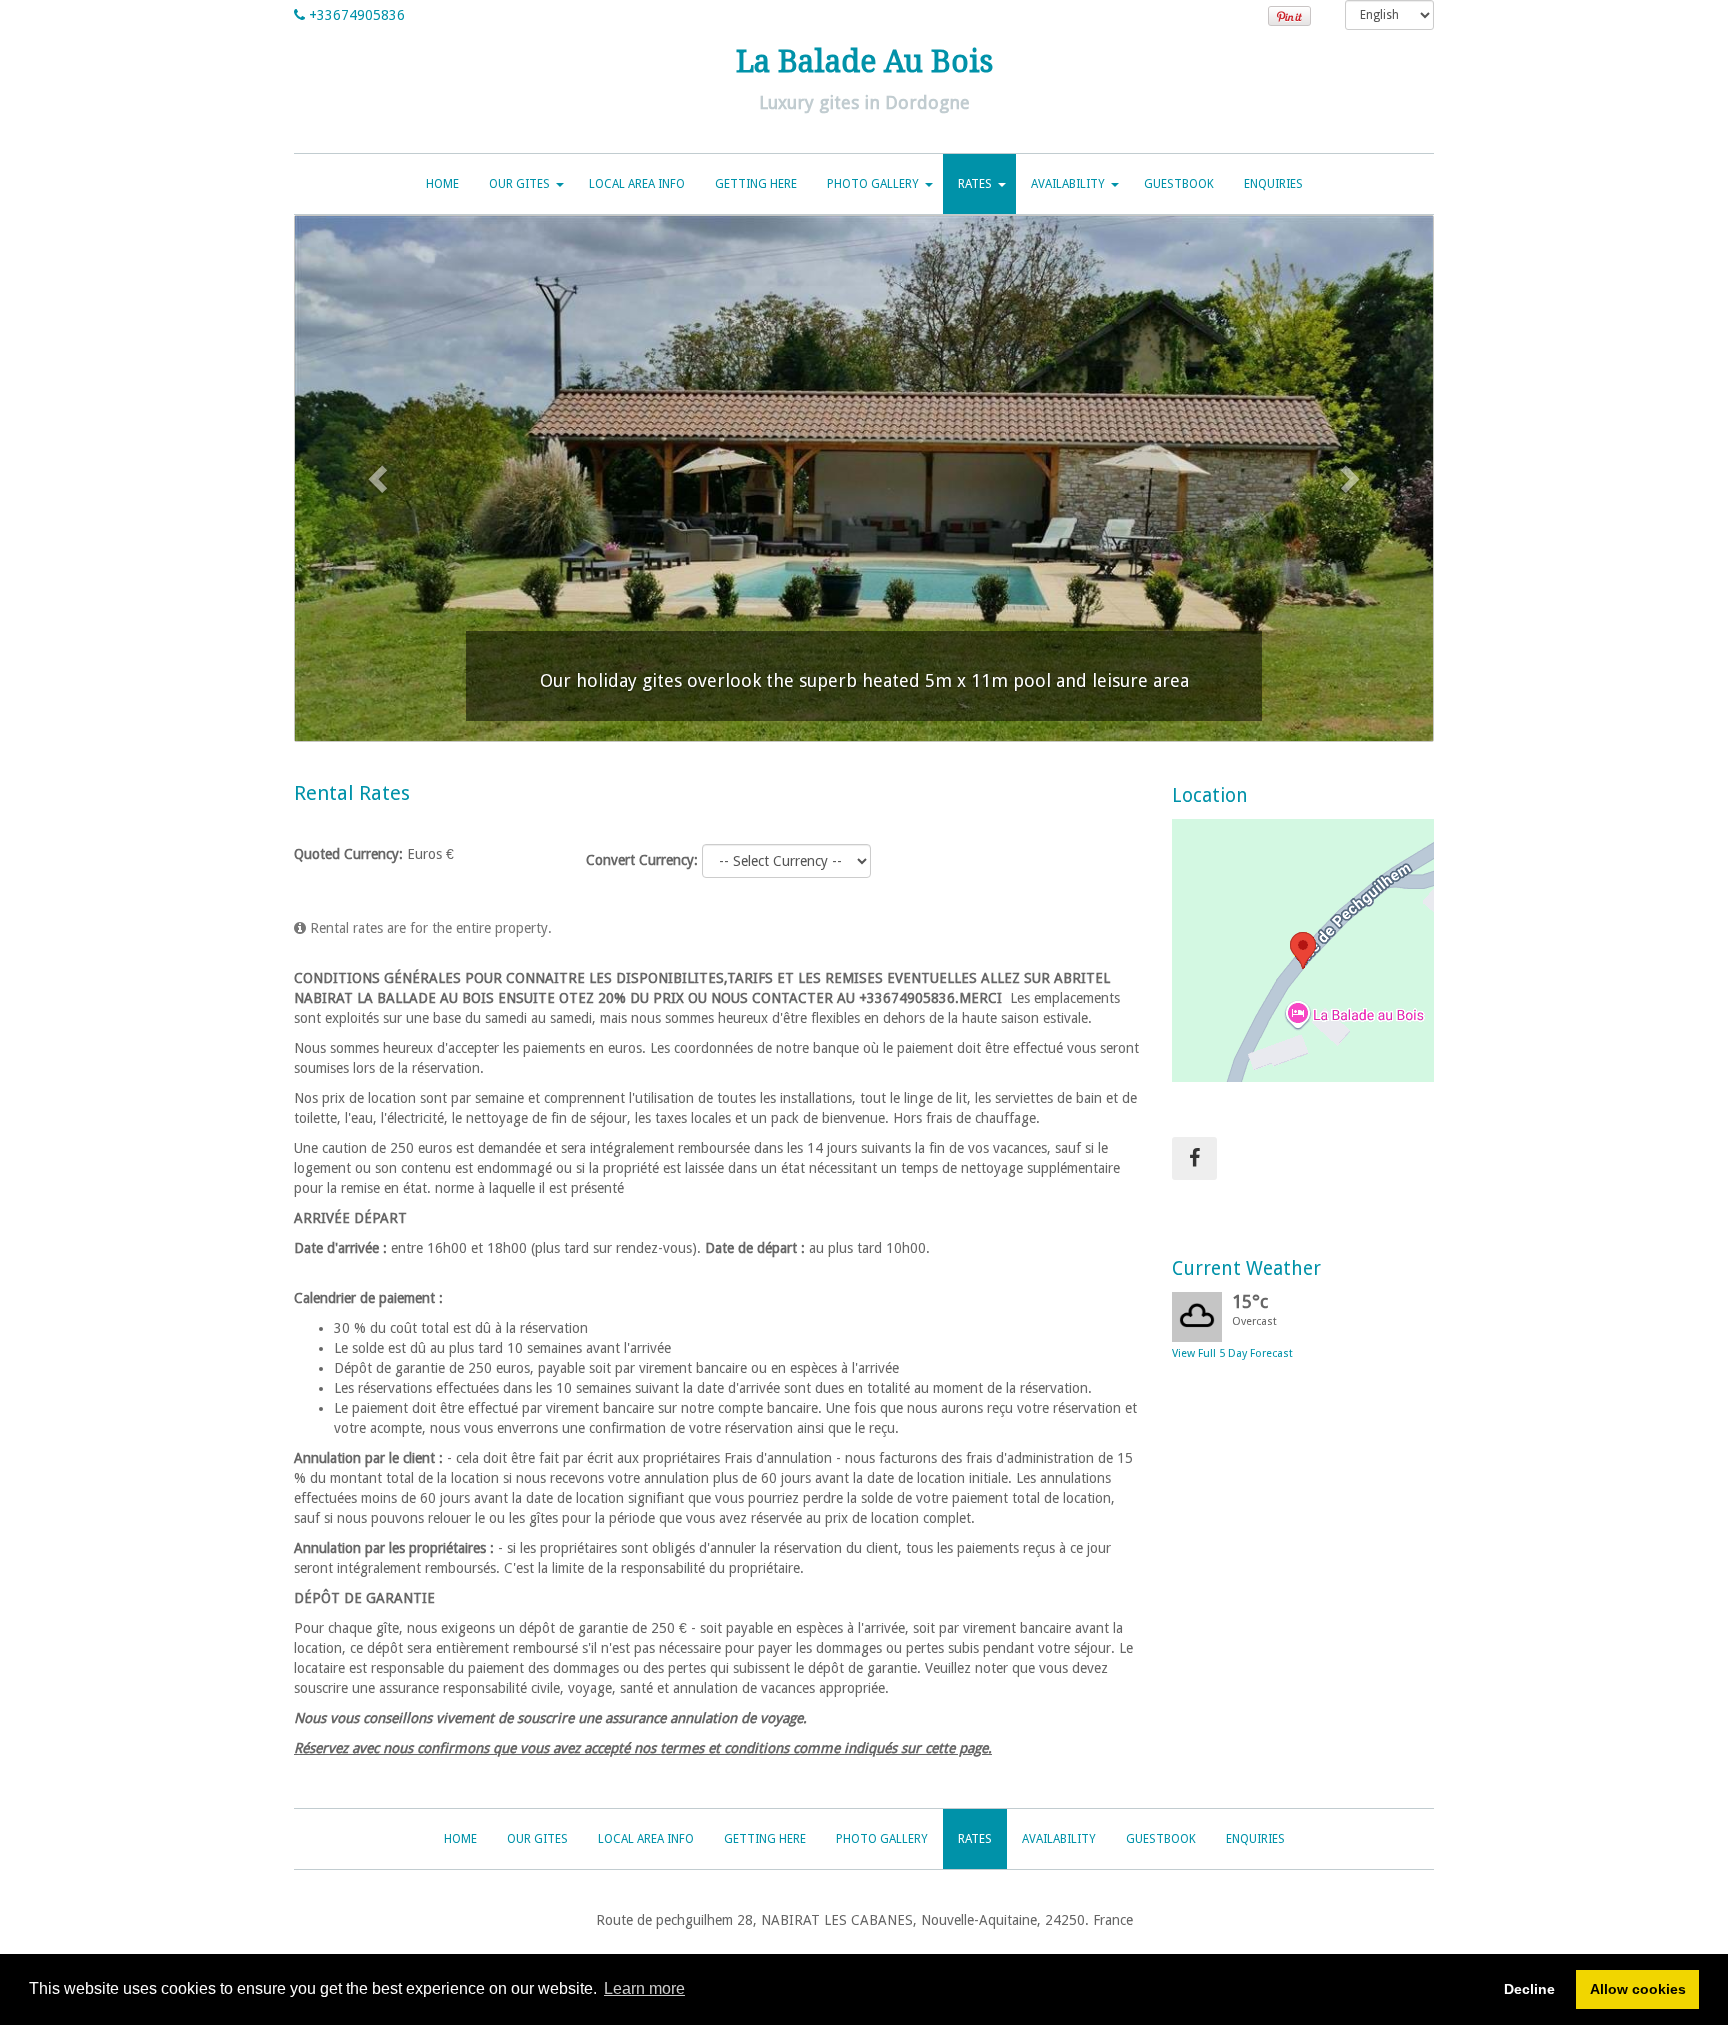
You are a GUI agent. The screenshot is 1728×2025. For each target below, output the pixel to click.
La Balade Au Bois (864, 61)
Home (442, 184)
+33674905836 (357, 15)
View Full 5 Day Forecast (1232, 1353)
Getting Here (756, 184)
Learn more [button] (644, 1988)
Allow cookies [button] (1638, 1989)
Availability (1068, 184)
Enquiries (1273, 184)
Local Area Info (637, 184)
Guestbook (1179, 184)
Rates (975, 184)
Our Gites (519, 184)
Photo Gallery (873, 184)
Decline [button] (1529, 1989)
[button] (380, 478)
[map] (1303, 950)
